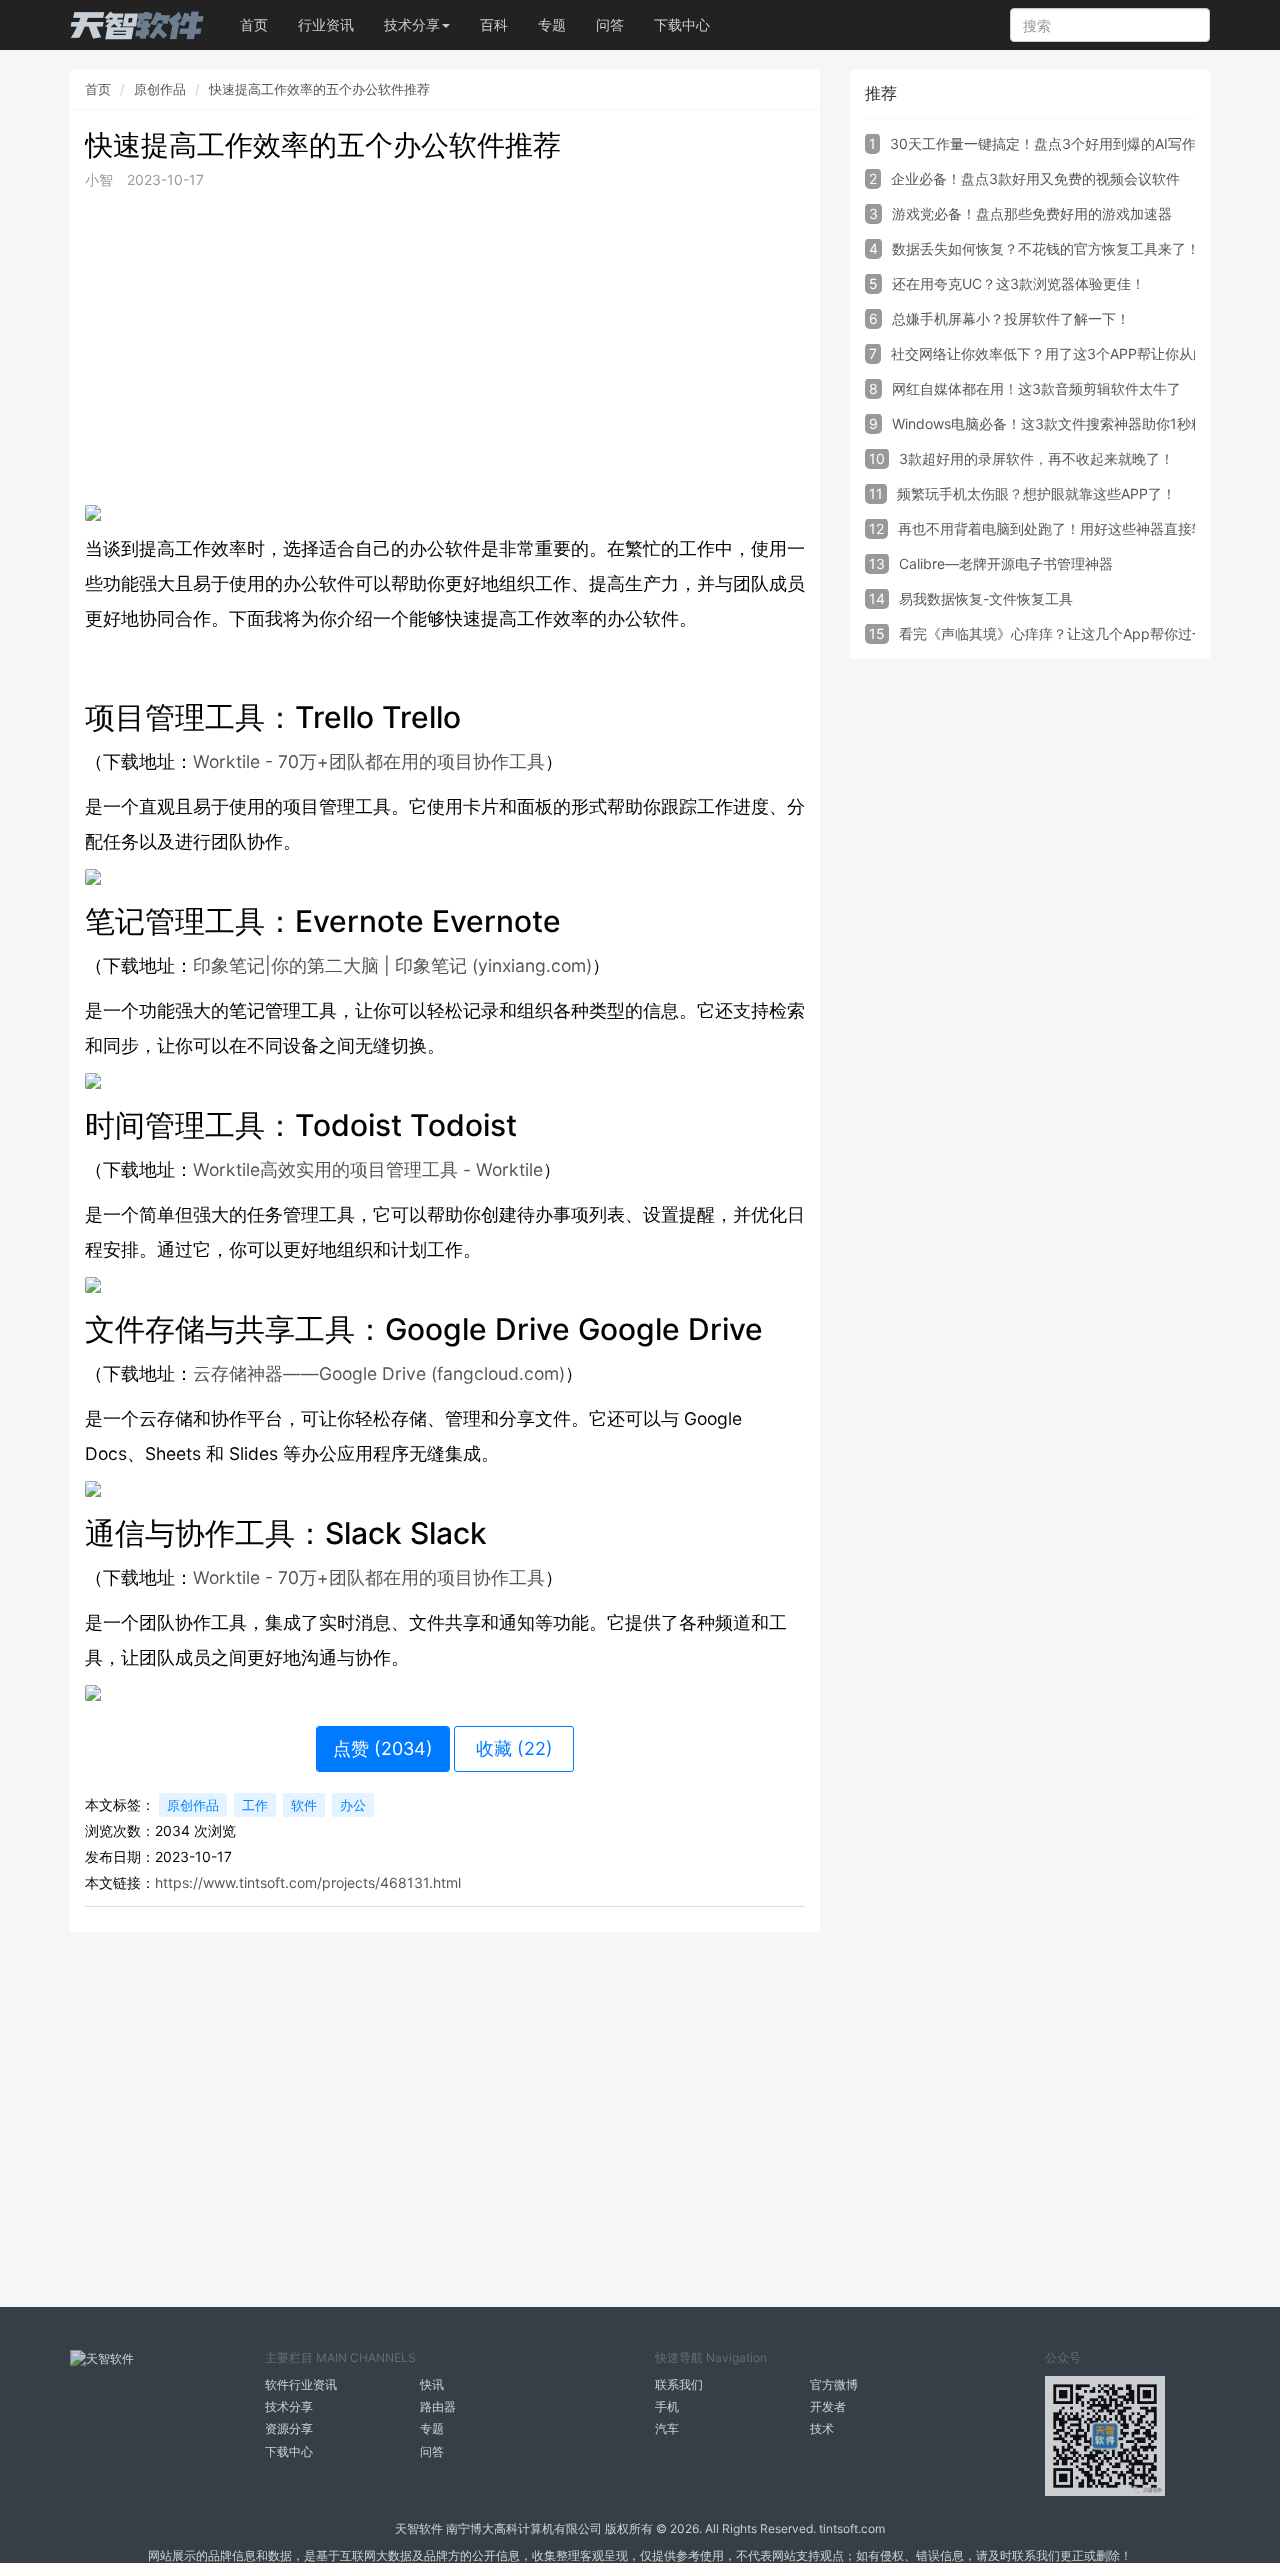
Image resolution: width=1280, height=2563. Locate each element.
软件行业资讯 (301, 2384)
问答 (610, 24)
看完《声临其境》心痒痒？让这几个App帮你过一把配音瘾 (1080, 633)
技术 (822, 2428)
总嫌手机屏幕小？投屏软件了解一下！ (1011, 318)
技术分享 (289, 2406)
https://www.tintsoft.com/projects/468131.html (308, 1882)
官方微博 (834, 2384)
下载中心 (682, 24)
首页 (254, 24)
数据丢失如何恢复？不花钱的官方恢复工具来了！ (1046, 248)
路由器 (438, 2406)
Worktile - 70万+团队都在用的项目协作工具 (369, 761)
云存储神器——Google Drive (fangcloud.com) (379, 1373)
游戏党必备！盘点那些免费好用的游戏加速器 (1032, 213)
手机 (667, 2406)
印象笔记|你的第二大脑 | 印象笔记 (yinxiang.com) (392, 965)
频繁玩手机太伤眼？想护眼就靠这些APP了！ (1036, 493)
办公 (353, 1805)
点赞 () (383, 1748)
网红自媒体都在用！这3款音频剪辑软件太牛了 (1036, 388)
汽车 (667, 2428)
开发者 (828, 2406)
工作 (255, 1805)
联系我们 (679, 2384)
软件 (304, 1805)
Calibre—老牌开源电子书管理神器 (1006, 563)
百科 (494, 24)
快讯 (432, 2384)
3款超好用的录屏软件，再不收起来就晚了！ (1036, 458)
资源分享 (289, 2428)
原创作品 (160, 89)
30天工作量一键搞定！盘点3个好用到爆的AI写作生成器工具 (1078, 143)
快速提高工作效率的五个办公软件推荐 (319, 89)
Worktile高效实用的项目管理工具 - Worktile (368, 1169)
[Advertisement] (445, 348)
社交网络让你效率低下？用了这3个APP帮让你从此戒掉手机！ (1084, 353)
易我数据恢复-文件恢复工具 (986, 598)
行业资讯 (326, 24)
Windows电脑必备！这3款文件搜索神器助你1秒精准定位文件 (1083, 423)
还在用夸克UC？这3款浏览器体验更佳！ (1018, 283)
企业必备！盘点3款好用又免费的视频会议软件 (1035, 178)
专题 (552, 24)
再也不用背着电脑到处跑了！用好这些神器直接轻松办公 (1073, 528)
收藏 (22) (514, 1748)
